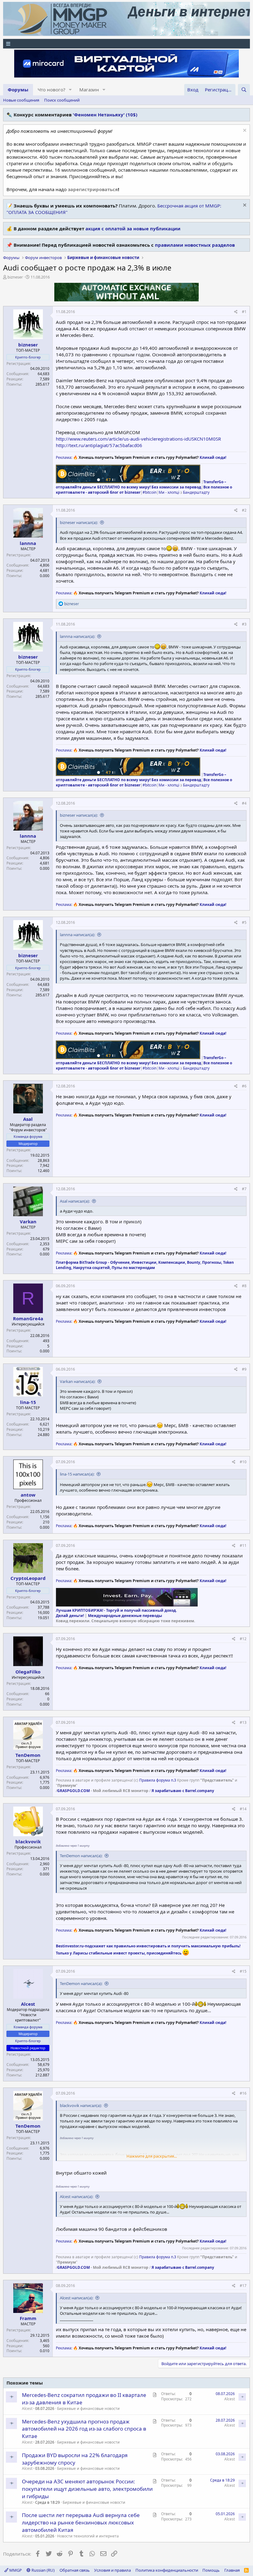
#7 (244, 1189)
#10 (243, 1462)
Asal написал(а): (75, 1201)
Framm (28, 2318)
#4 (244, 803)
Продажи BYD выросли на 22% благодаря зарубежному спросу (75, 2459)
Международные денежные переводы (125, 1616)
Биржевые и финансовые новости (88, 2408)
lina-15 (28, 1402)
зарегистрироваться (93, 189)
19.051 (44, 1618)
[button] (70, 90)
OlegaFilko (28, 1672)
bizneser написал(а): (79, 522)
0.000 (45, 576)
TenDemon (28, 1755)
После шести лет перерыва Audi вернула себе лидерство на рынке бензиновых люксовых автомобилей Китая (81, 2522)
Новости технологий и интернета (88, 2536)
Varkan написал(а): (78, 1381)
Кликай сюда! (213, 457)
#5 (244, 922)
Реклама (64, 457)
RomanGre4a (28, 1318)
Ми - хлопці (169, 492)
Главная (232, 2570)
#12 (243, 1639)
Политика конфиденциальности (167, 2570)
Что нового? (52, 90)
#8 (244, 1286)
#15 (243, 1971)
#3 (244, 624)
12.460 (44, 1171)
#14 (243, 1809)
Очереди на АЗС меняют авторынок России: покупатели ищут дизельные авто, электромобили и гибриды (87, 2489)
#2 (244, 510)
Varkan (28, 1221)
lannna (28, 543)
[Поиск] (244, 90)
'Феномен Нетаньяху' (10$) (105, 115)
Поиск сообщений (62, 100)
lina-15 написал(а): (77, 1474)
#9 (244, 1369)
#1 (244, 312)
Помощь (211, 2570)
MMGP (15, 2570)
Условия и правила (112, 2570)
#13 (243, 1722)
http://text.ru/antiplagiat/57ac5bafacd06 (99, 445)
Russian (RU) (43, 2570)
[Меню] (126, 44)
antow (28, 1495)
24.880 (44, 1435)
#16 (243, 2093)
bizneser (15, 277)
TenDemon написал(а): (81, 1856)
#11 (243, 1546)
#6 (244, 1086)
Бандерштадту (196, 492)
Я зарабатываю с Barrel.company (183, 1791)
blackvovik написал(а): (81, 2105)
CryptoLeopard (28, 1578)
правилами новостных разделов (195, 245)
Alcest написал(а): (77, 2197)
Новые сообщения (21, 100)
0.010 (45, 2351)
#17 (243, 2286)
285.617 (42, 384)
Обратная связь (75, 2570)
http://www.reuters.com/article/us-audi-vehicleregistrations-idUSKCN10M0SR (138, 439)
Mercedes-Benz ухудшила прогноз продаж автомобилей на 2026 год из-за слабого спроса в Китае (84, 2429)
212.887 (42, 2075)
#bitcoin (149, 492)
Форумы (18, 90)
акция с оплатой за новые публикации (133, 228)
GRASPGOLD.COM (73, 1791)
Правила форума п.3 (158, 1780)
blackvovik (28, 1841)
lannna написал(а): (77, 636)
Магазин (89, 90)
